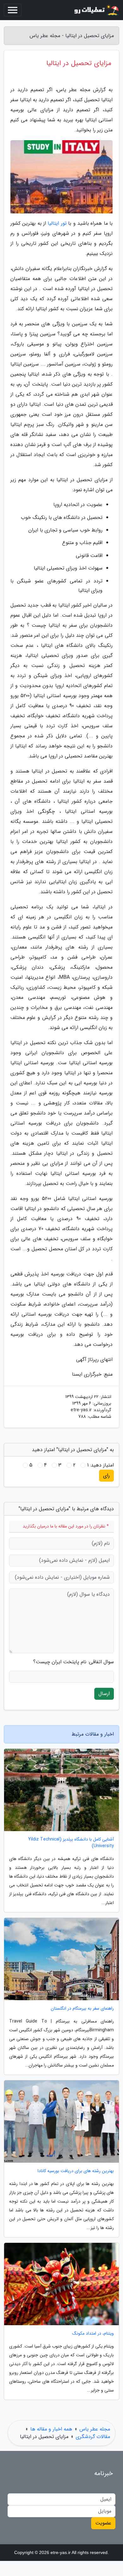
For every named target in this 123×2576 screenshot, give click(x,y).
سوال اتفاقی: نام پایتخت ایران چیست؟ (73, 1662)
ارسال (104, 1694)
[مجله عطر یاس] (96, 10)
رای (106, 1475)
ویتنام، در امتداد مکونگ (93, 2334)
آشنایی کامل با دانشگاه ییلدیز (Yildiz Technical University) (71, 1843)
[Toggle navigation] (13, 10)
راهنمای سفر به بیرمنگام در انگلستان (82, 2009)
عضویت (103, 2523)
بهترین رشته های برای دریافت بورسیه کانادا (76, 2171)
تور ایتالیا (57, 223)
